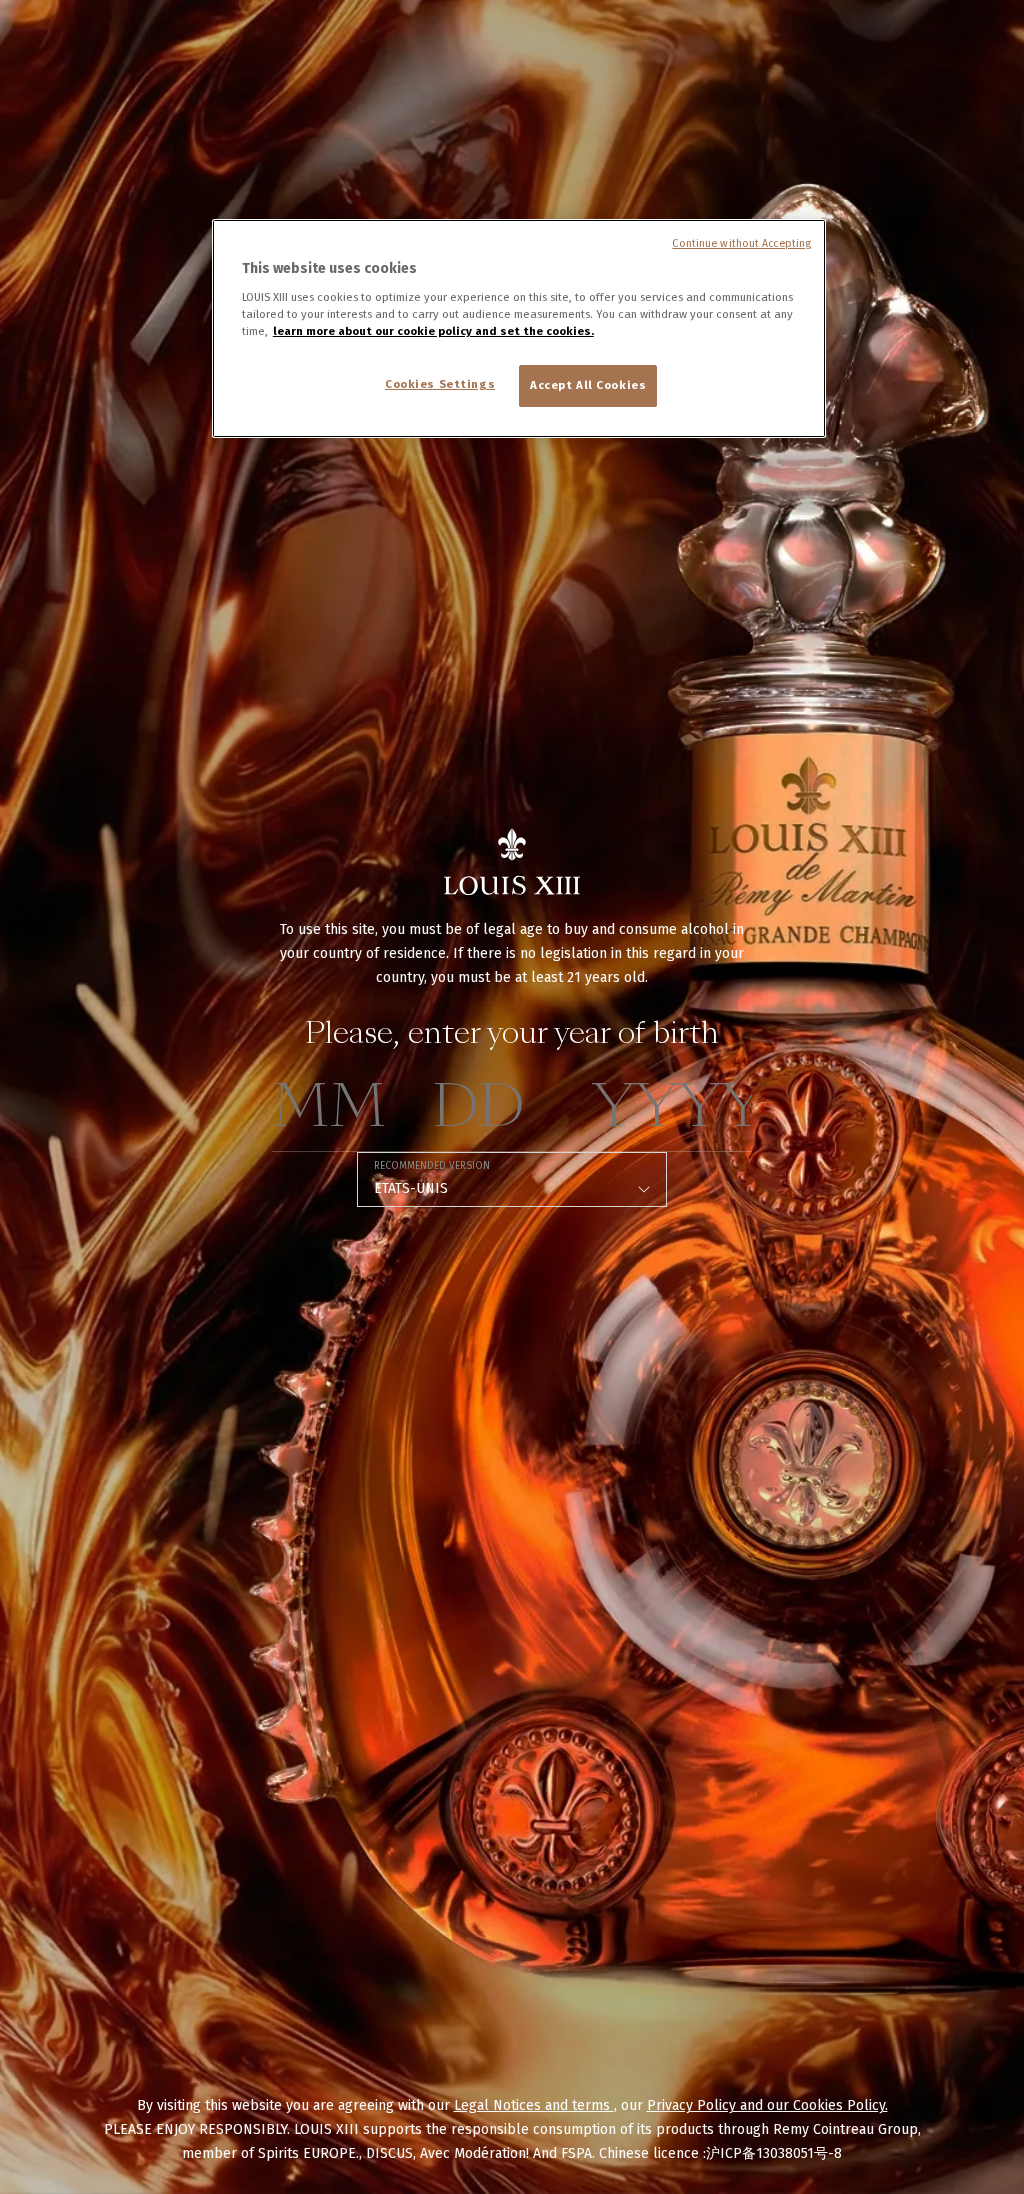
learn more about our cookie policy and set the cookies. (433, 331)
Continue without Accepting (741, 243)
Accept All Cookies (588, 385)
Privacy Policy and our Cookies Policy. (767, 2105)
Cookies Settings (440, 384)
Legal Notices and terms (534, 2105)
